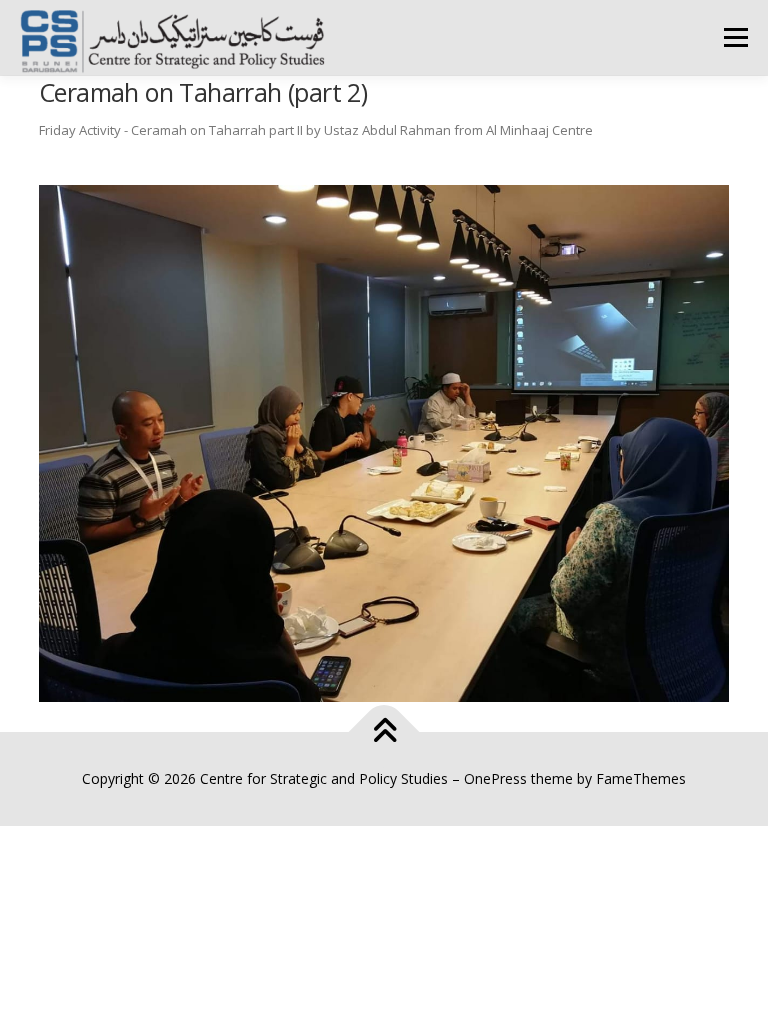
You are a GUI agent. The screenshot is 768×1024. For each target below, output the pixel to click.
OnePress (495, 778)
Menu (735, 37)
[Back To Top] (384, 732)
